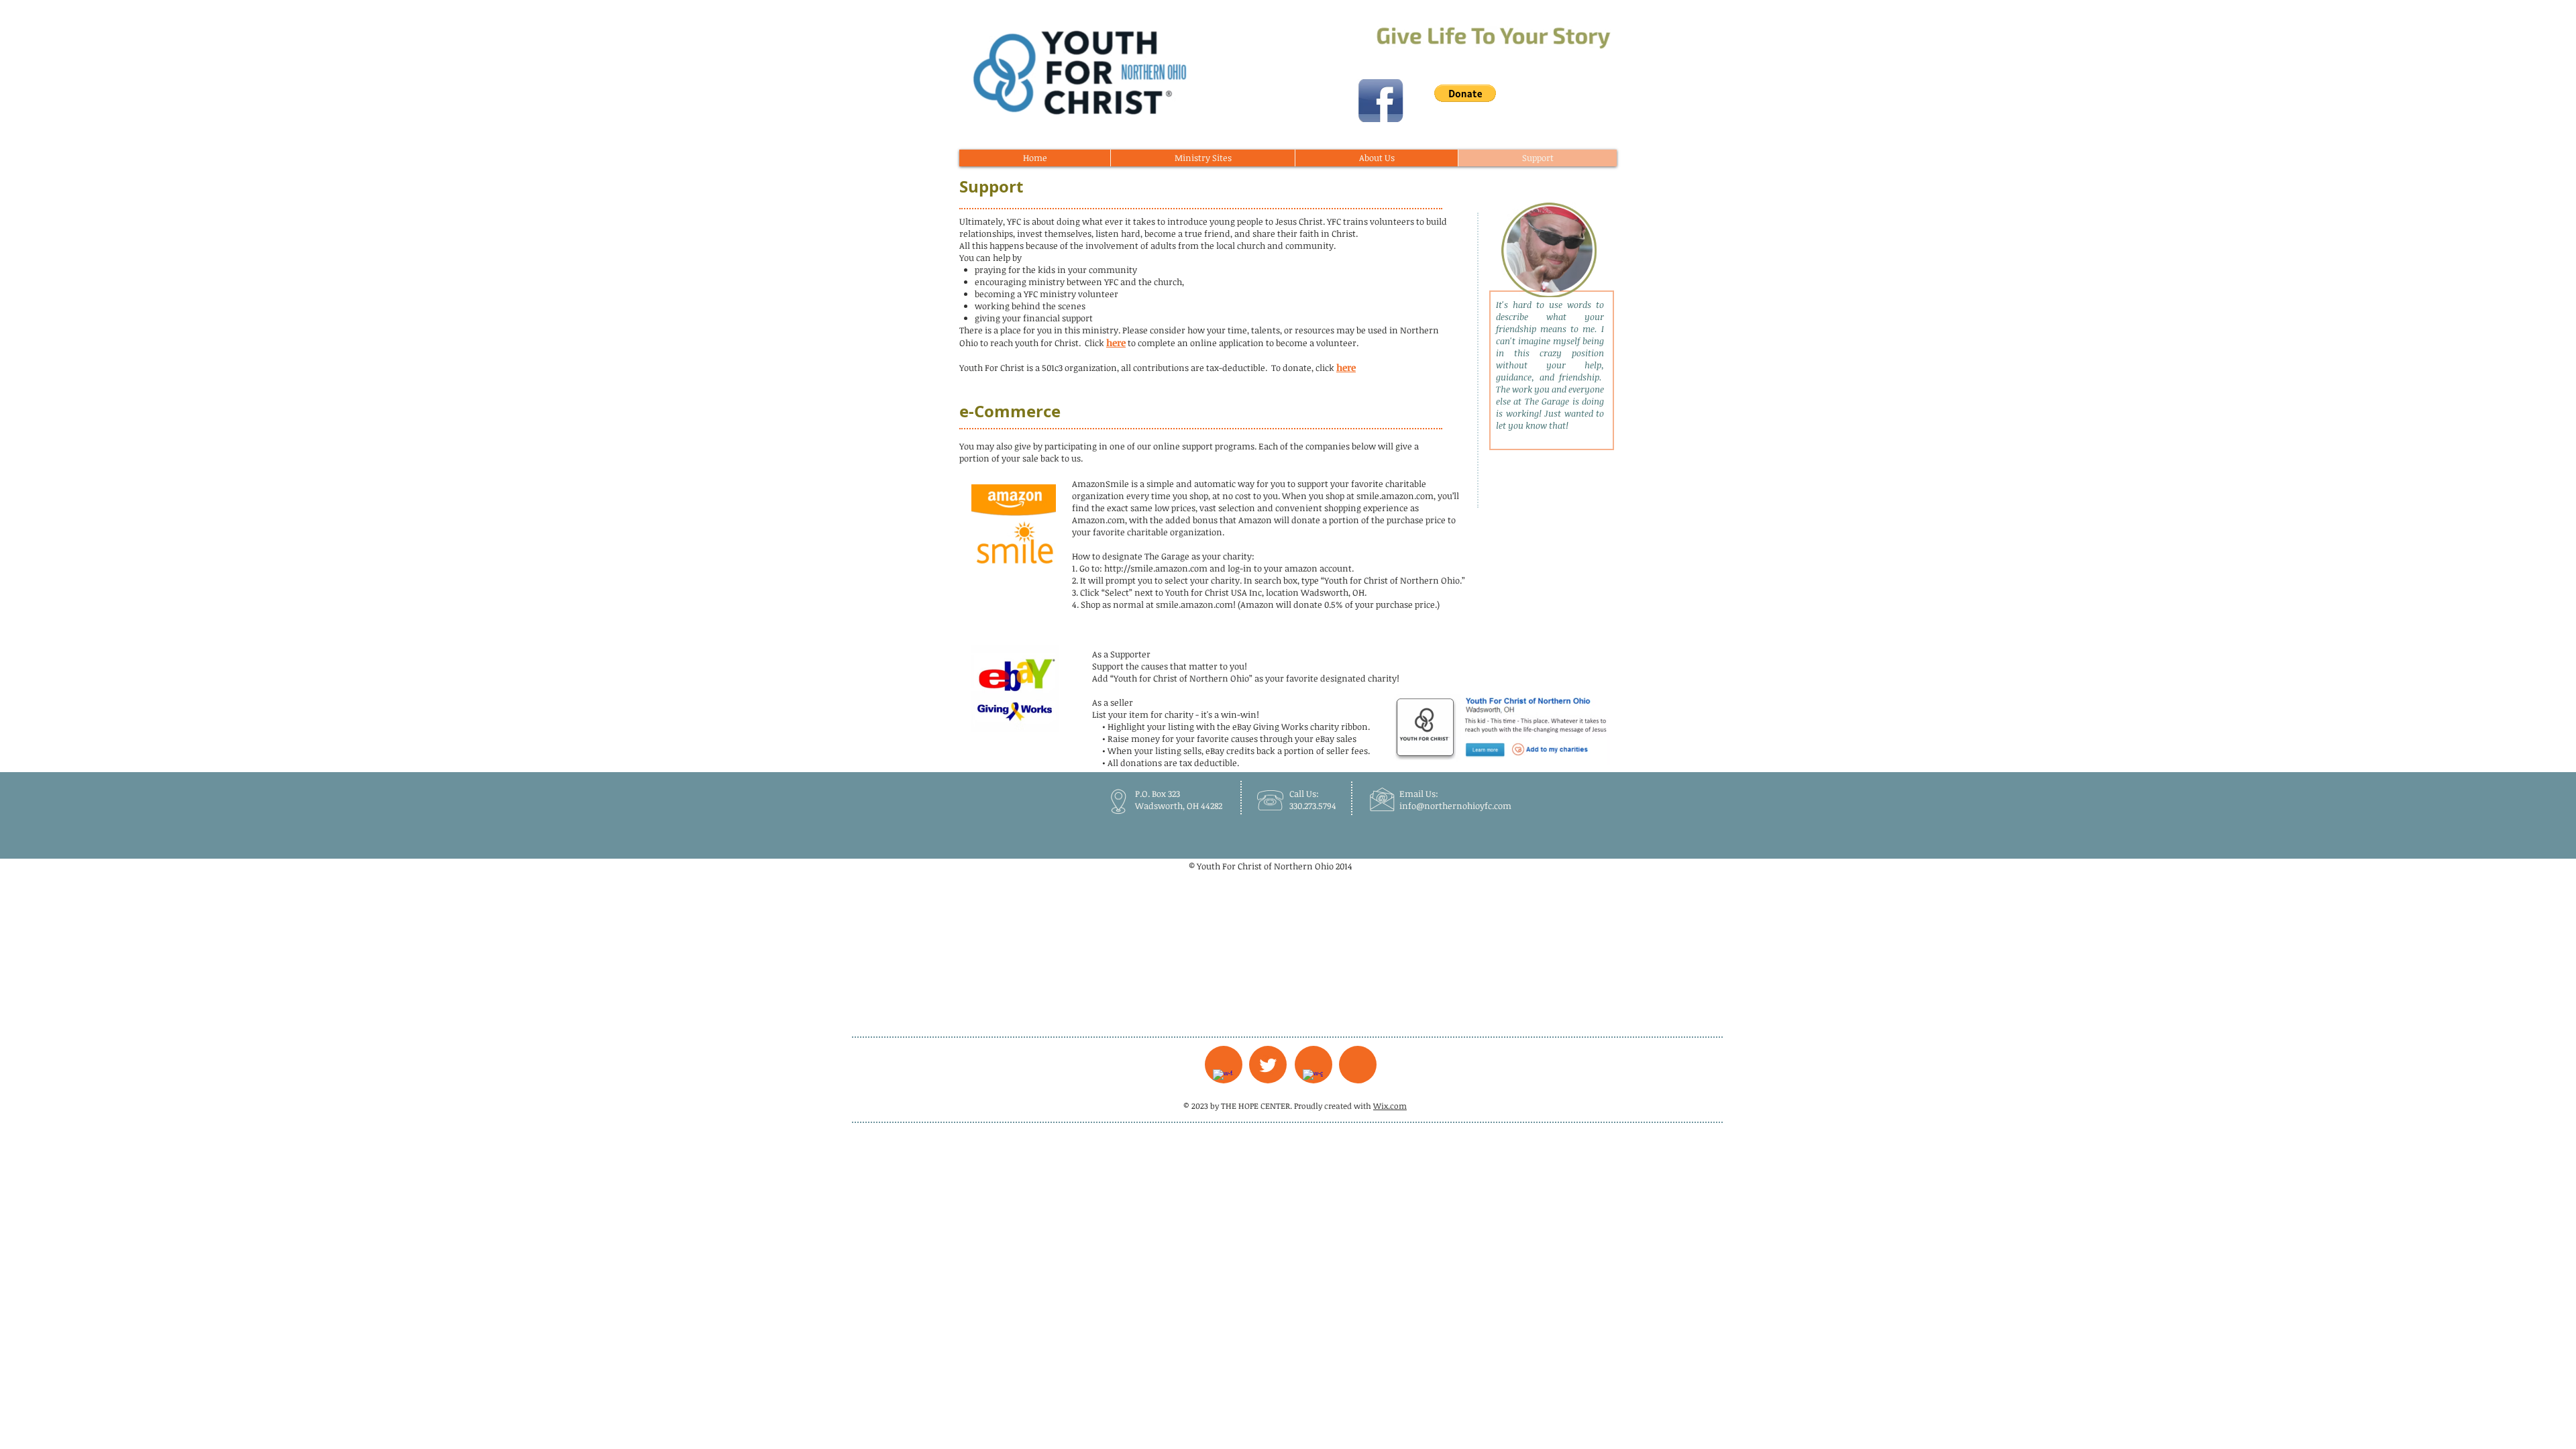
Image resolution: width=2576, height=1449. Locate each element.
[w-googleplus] (1313, 1079)
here (1116, 342)
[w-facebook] (1223, 1079)
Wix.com (1390, 1106)
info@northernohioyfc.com (1455, 806)
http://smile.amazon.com (1156, 568)
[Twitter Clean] (1268, 1065)
